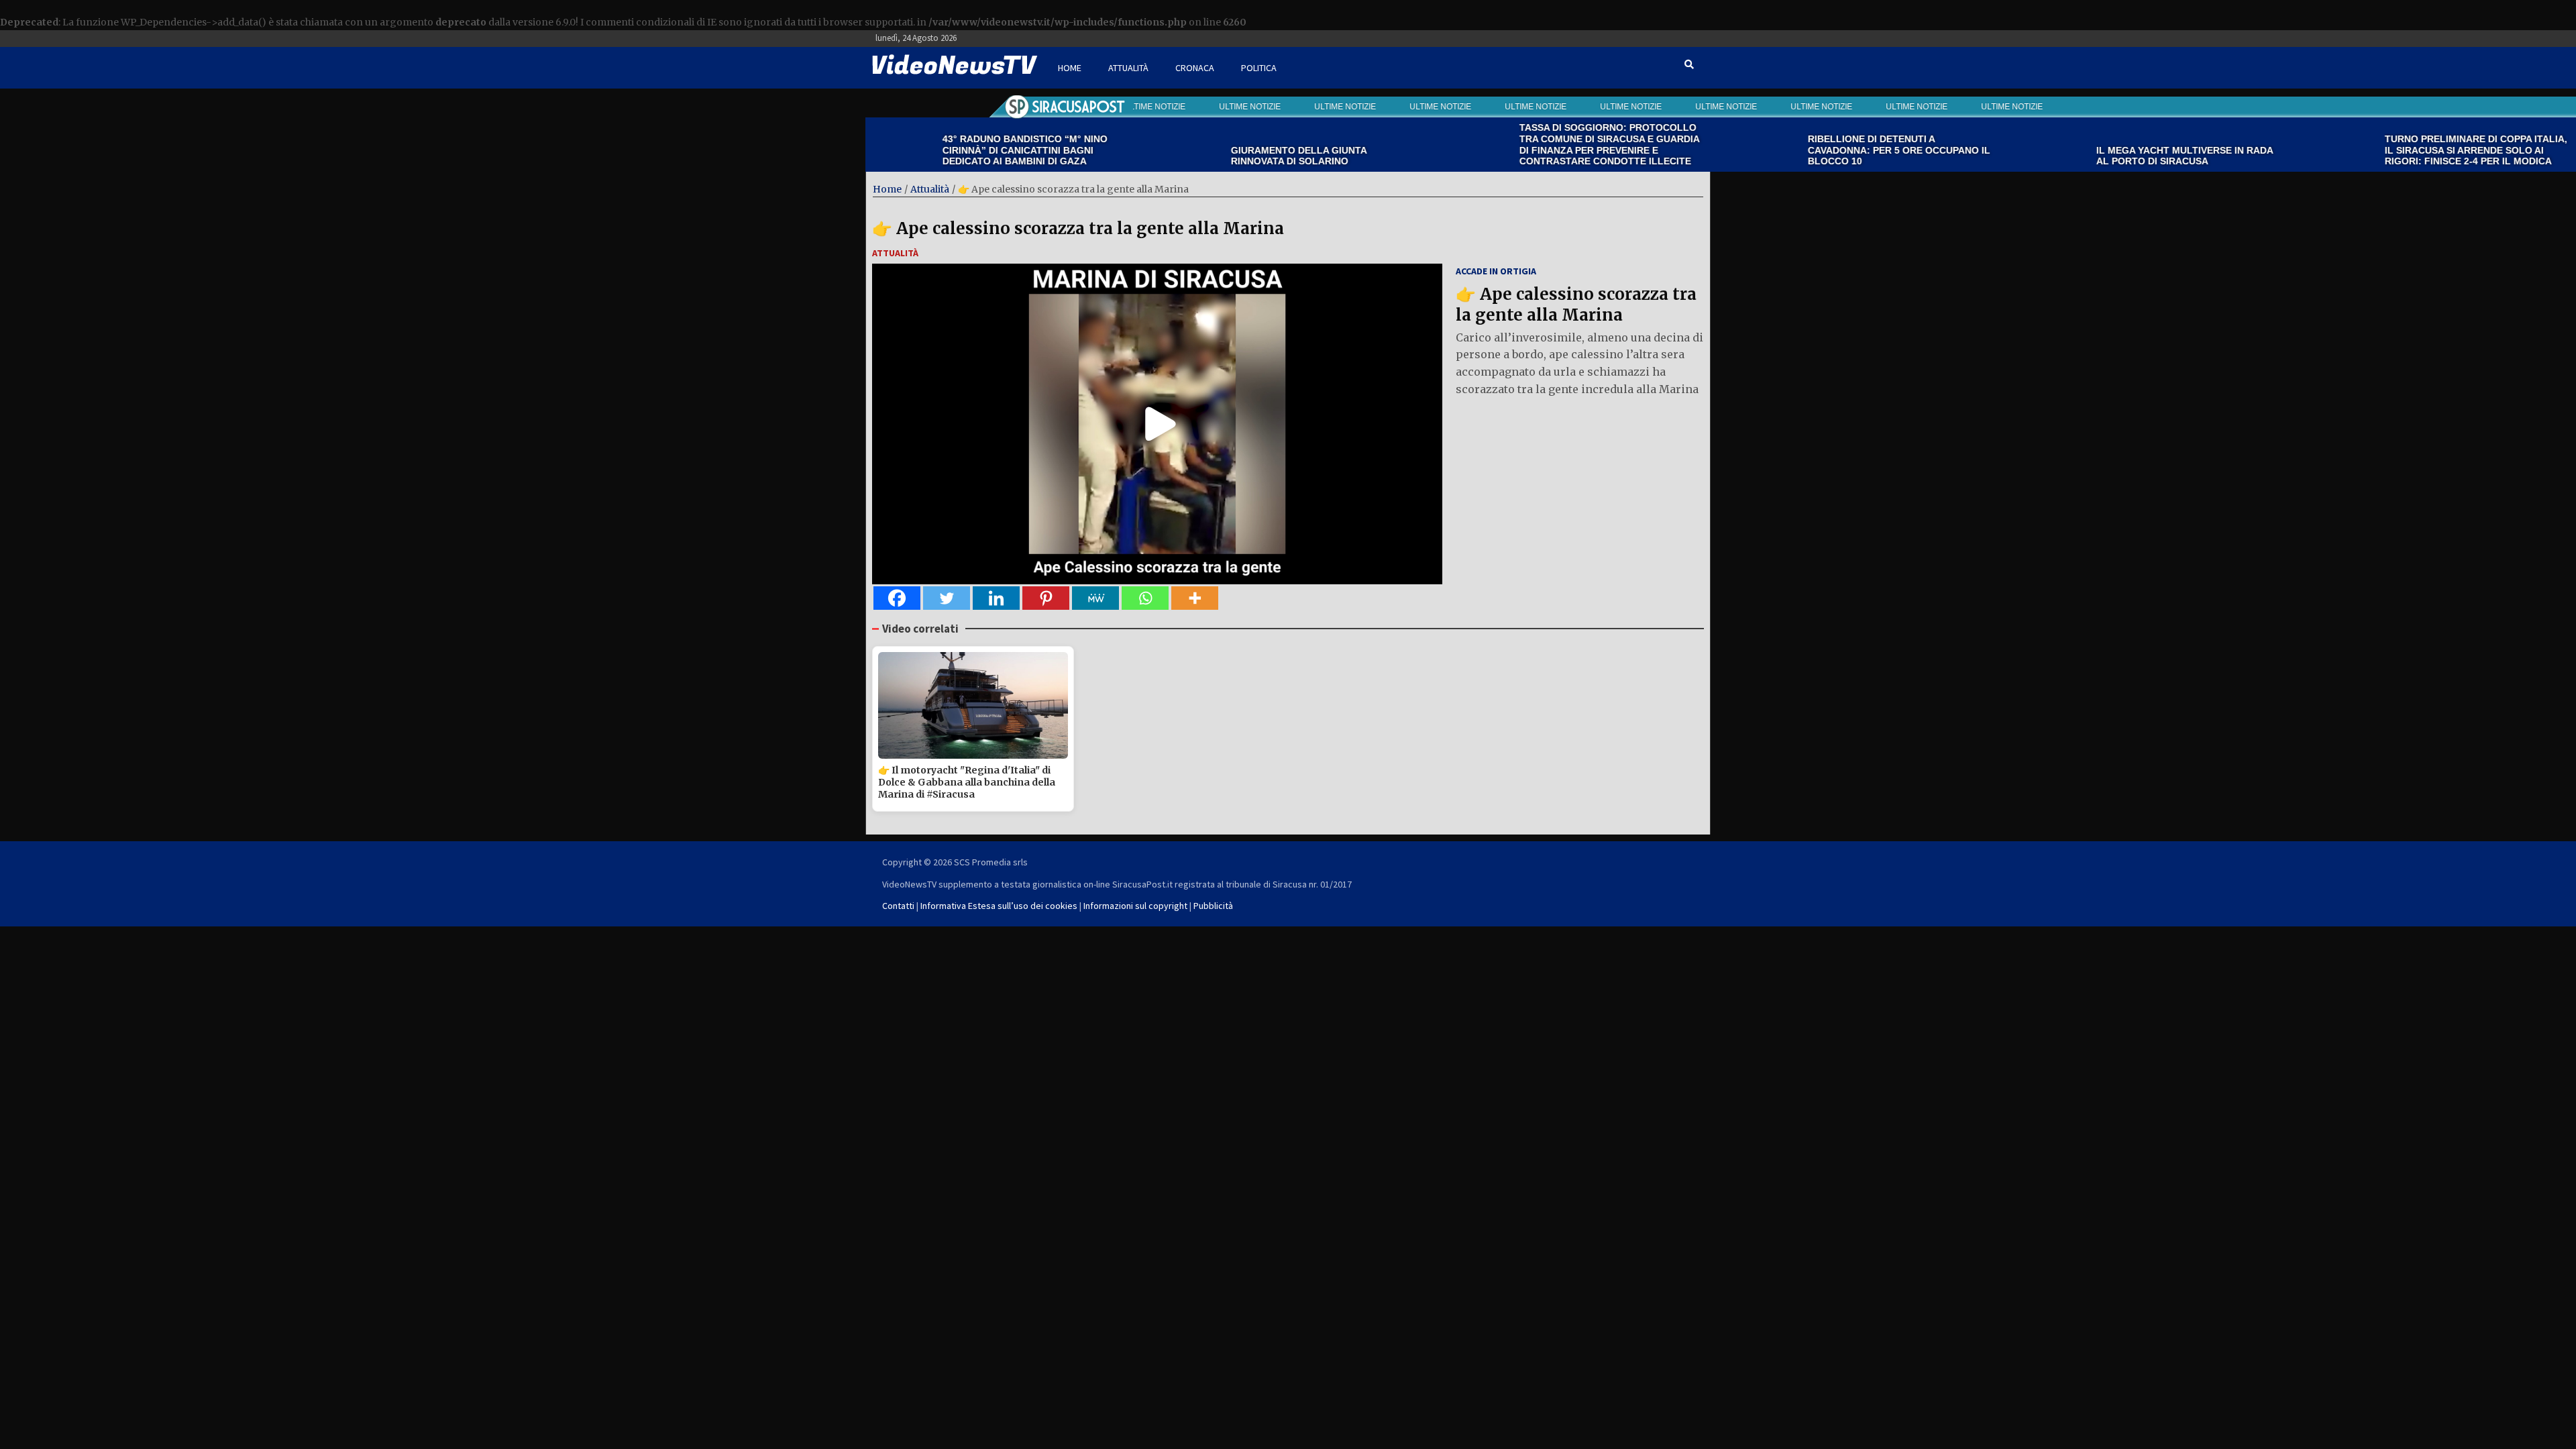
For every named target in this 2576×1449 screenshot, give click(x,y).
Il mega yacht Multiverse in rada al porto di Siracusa (2103, 156)
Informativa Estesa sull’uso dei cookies (999, 906)
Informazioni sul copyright (1135, 906)
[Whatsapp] (1145, 598)
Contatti (898, 906)
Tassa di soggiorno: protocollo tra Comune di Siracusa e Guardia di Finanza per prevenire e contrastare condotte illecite (1528, 144)
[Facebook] (897, 598)
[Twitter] (947, 598)
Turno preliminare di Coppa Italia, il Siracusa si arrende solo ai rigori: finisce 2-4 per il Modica (2395, 150)
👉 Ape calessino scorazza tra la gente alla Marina (1078, 228)
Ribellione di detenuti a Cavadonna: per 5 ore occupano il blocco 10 (1818, 150)
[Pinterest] (1046, 598)
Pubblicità (1213, 906)
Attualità (1128, 68)
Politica (1259, 68)
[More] (1195, 598)
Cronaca (1195, 68)
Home (1070, 68)
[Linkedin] (996, 598)
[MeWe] (1095, 598)
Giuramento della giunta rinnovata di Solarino (1218, 156)
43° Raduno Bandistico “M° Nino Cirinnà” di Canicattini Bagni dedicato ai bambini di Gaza (944, 150)
